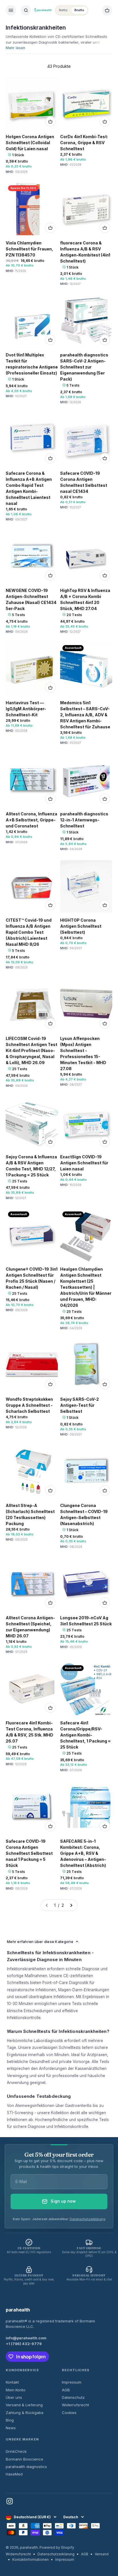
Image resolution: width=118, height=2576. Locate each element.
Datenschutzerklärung (87, 2219)
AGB (66, 2390)
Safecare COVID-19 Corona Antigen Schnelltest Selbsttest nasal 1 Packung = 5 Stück (29, 1853)
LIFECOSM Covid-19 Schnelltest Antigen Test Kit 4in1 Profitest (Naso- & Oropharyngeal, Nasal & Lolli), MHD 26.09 (32, 1050)
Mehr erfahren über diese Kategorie (40, 1942)
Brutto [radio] (79, 10)
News (11, 2428)
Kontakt (12, 2382)
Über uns (14, 2397)
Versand (102, 2554)
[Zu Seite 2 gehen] (71, 1905)
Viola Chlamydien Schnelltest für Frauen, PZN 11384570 (29, 249)
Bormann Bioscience (24, 2459)
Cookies (69, 2413)
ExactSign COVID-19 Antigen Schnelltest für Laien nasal (84, 1163)
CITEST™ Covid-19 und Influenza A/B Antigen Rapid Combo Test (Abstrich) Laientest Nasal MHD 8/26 (29, 932)
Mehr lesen (15, 48)
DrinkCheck (16, 2451)
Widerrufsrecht (75, 2405)
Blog (10, 2420)
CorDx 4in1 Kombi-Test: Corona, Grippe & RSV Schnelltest (84, 143)
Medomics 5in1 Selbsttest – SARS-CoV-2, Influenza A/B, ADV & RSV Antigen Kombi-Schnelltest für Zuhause (85, 715)
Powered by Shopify (57, 2547)
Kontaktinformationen (31, 2559)
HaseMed (14, 2474)
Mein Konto (16, 2390)
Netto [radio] (63, 10)
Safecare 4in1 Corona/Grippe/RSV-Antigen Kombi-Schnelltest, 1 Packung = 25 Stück (85, 1735)
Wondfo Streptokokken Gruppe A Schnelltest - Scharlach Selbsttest (29, 1405)
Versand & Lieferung (24, 2405)
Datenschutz (73, 2397)
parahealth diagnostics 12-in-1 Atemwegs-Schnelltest (84, 820)
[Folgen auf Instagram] (10, 2501)
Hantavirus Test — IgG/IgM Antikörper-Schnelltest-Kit (26, 709)
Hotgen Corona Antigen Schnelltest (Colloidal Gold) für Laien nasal (30, 143)
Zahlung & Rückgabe (25, 2413)
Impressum (72, 2382)
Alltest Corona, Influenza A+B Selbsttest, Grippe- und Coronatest (32, 820)
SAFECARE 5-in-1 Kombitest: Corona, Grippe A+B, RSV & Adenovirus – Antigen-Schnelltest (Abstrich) (83, 1853)
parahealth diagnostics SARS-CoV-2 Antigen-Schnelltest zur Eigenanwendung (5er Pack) (84, 367)
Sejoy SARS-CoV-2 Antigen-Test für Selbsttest (79, 1405)
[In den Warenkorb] (50, 121)
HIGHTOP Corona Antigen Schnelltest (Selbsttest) (81, 926)
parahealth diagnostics (26, 2467)
